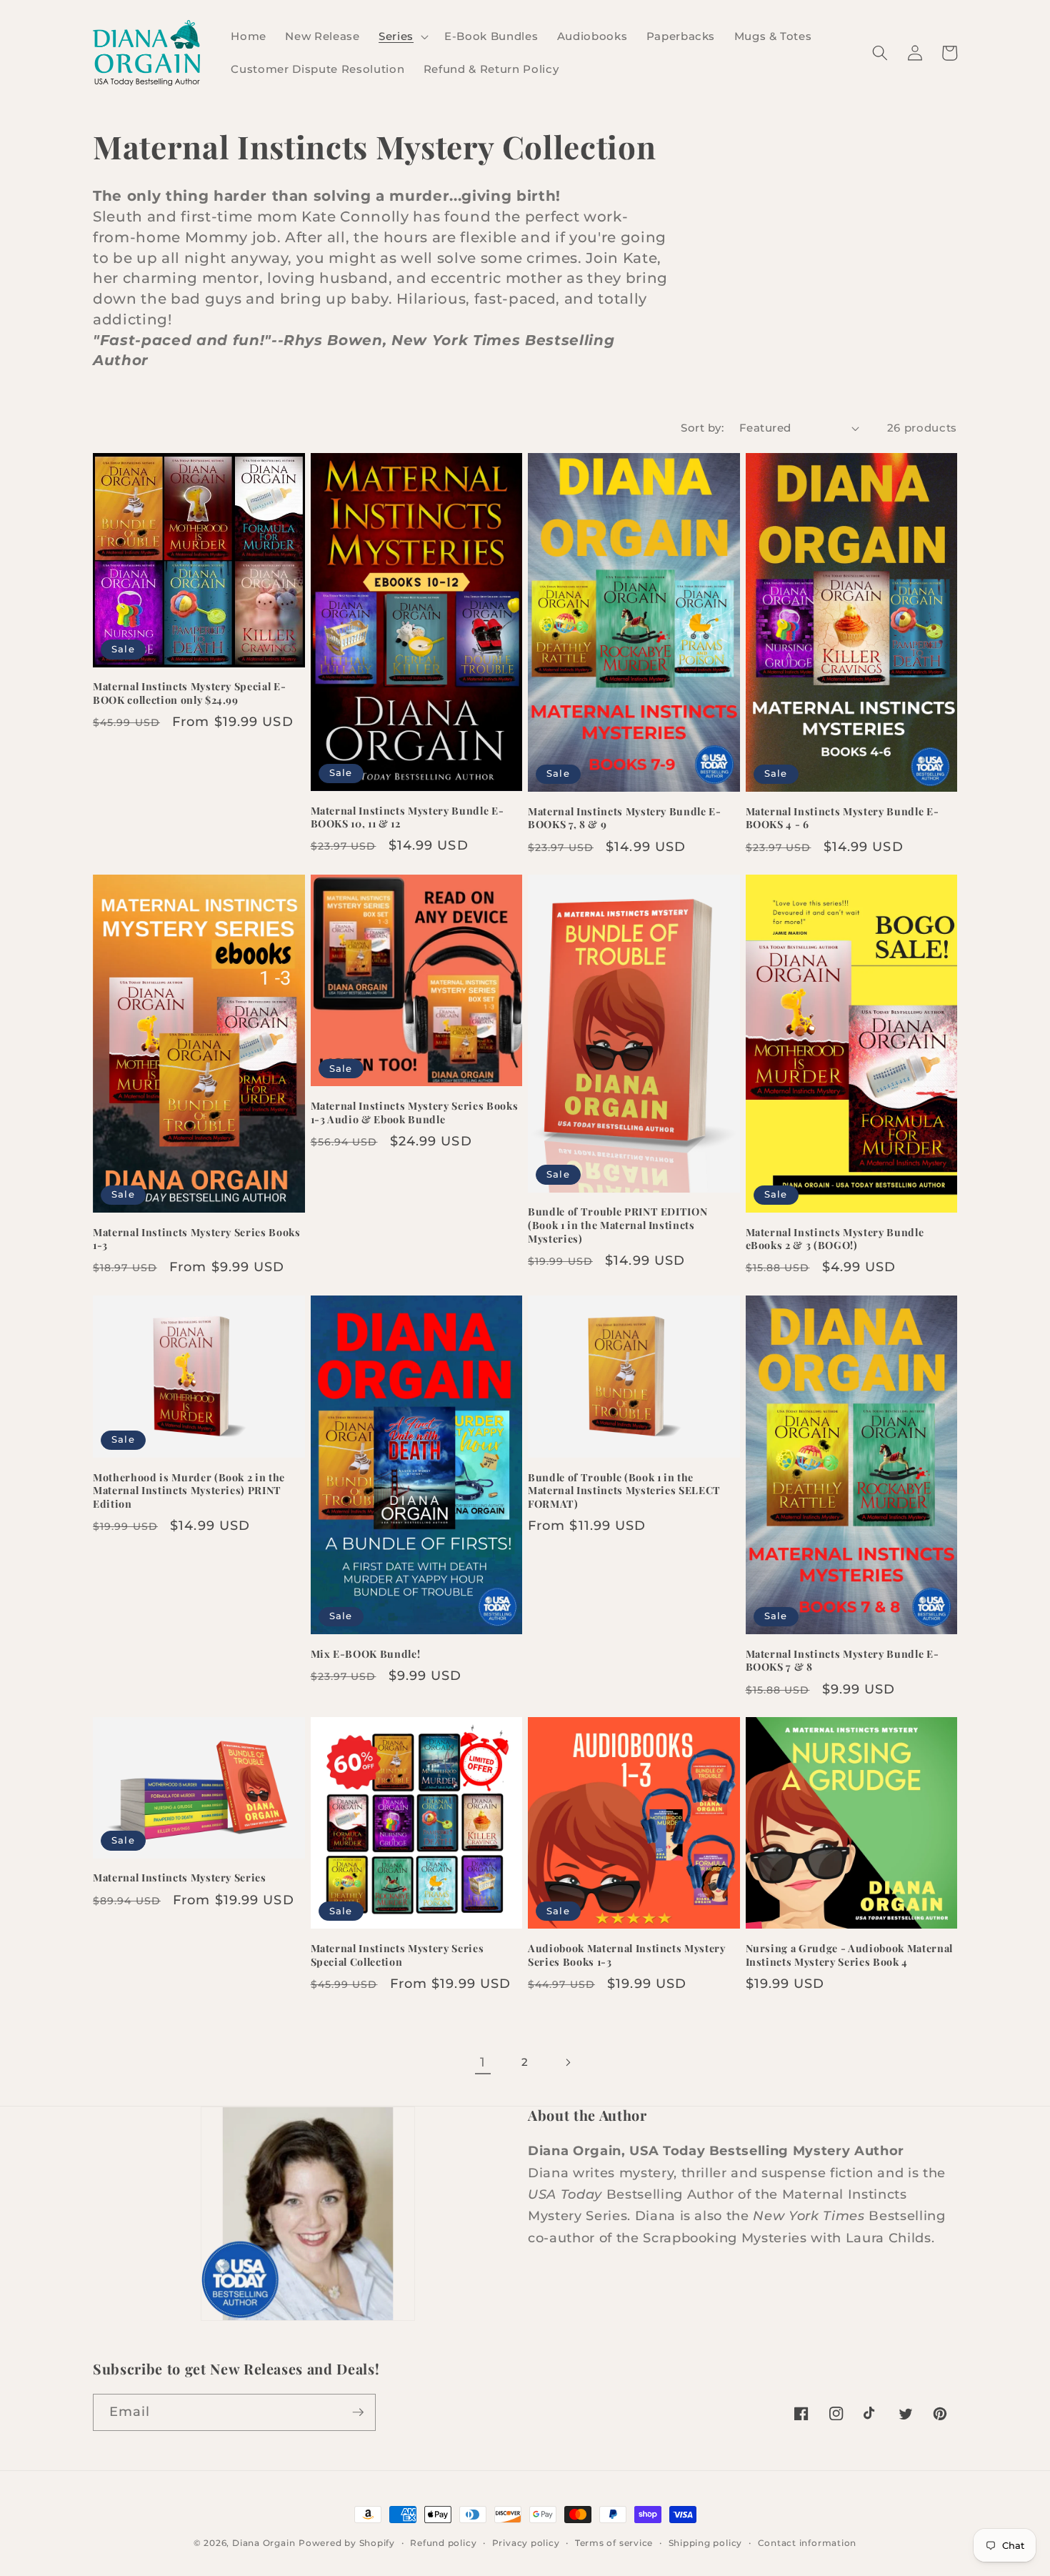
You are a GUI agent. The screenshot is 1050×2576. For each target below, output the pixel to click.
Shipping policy (706, 2543)
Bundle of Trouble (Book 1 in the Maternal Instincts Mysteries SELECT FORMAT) (624, 1491)
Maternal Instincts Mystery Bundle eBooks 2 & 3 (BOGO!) (835, 1239)
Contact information (807, 2543)
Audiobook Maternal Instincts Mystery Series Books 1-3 (627, 1955)
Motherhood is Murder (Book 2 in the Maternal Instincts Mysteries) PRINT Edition (189, 1491)
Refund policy (443, 2543)
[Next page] (567, 2062)
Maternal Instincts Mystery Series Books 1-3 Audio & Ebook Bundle (415, 1113)
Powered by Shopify (347, 2543)
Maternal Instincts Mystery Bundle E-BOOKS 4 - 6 (842, 819)
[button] (402, 36)
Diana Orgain (264, 2543)
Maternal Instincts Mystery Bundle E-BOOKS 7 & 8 (842, 1661)
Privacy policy (526, 2543)
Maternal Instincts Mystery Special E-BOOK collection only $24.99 (189, 693)
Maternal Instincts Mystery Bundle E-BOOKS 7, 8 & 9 (625, 819)
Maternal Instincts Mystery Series (180, 1878)
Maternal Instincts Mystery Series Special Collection (397, 1955)
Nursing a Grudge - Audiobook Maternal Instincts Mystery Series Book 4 (849, 1955)
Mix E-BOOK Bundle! (366, 1654)
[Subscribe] (358, 2412)
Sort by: (702, 428)
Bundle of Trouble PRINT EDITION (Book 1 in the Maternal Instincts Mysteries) (617, 1225)
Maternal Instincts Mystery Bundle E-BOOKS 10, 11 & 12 (407, 818)
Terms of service (614, 2543)
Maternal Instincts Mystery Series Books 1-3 (197, 1239)
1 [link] (483, 2062)
